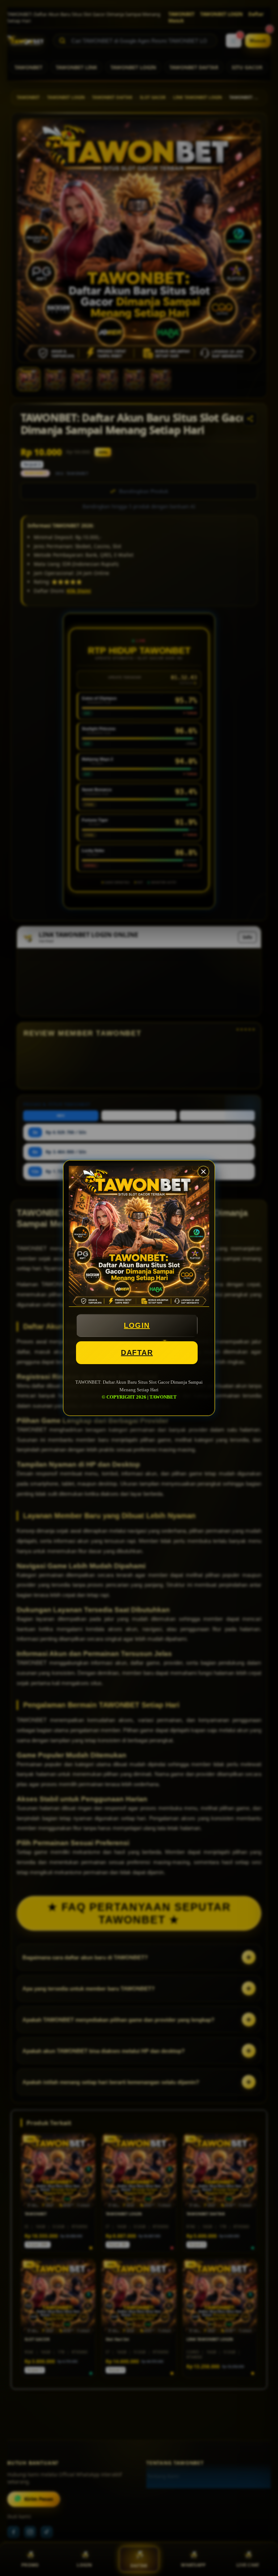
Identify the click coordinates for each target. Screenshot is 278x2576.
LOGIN (137, 1325)
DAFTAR (137, 1353)
